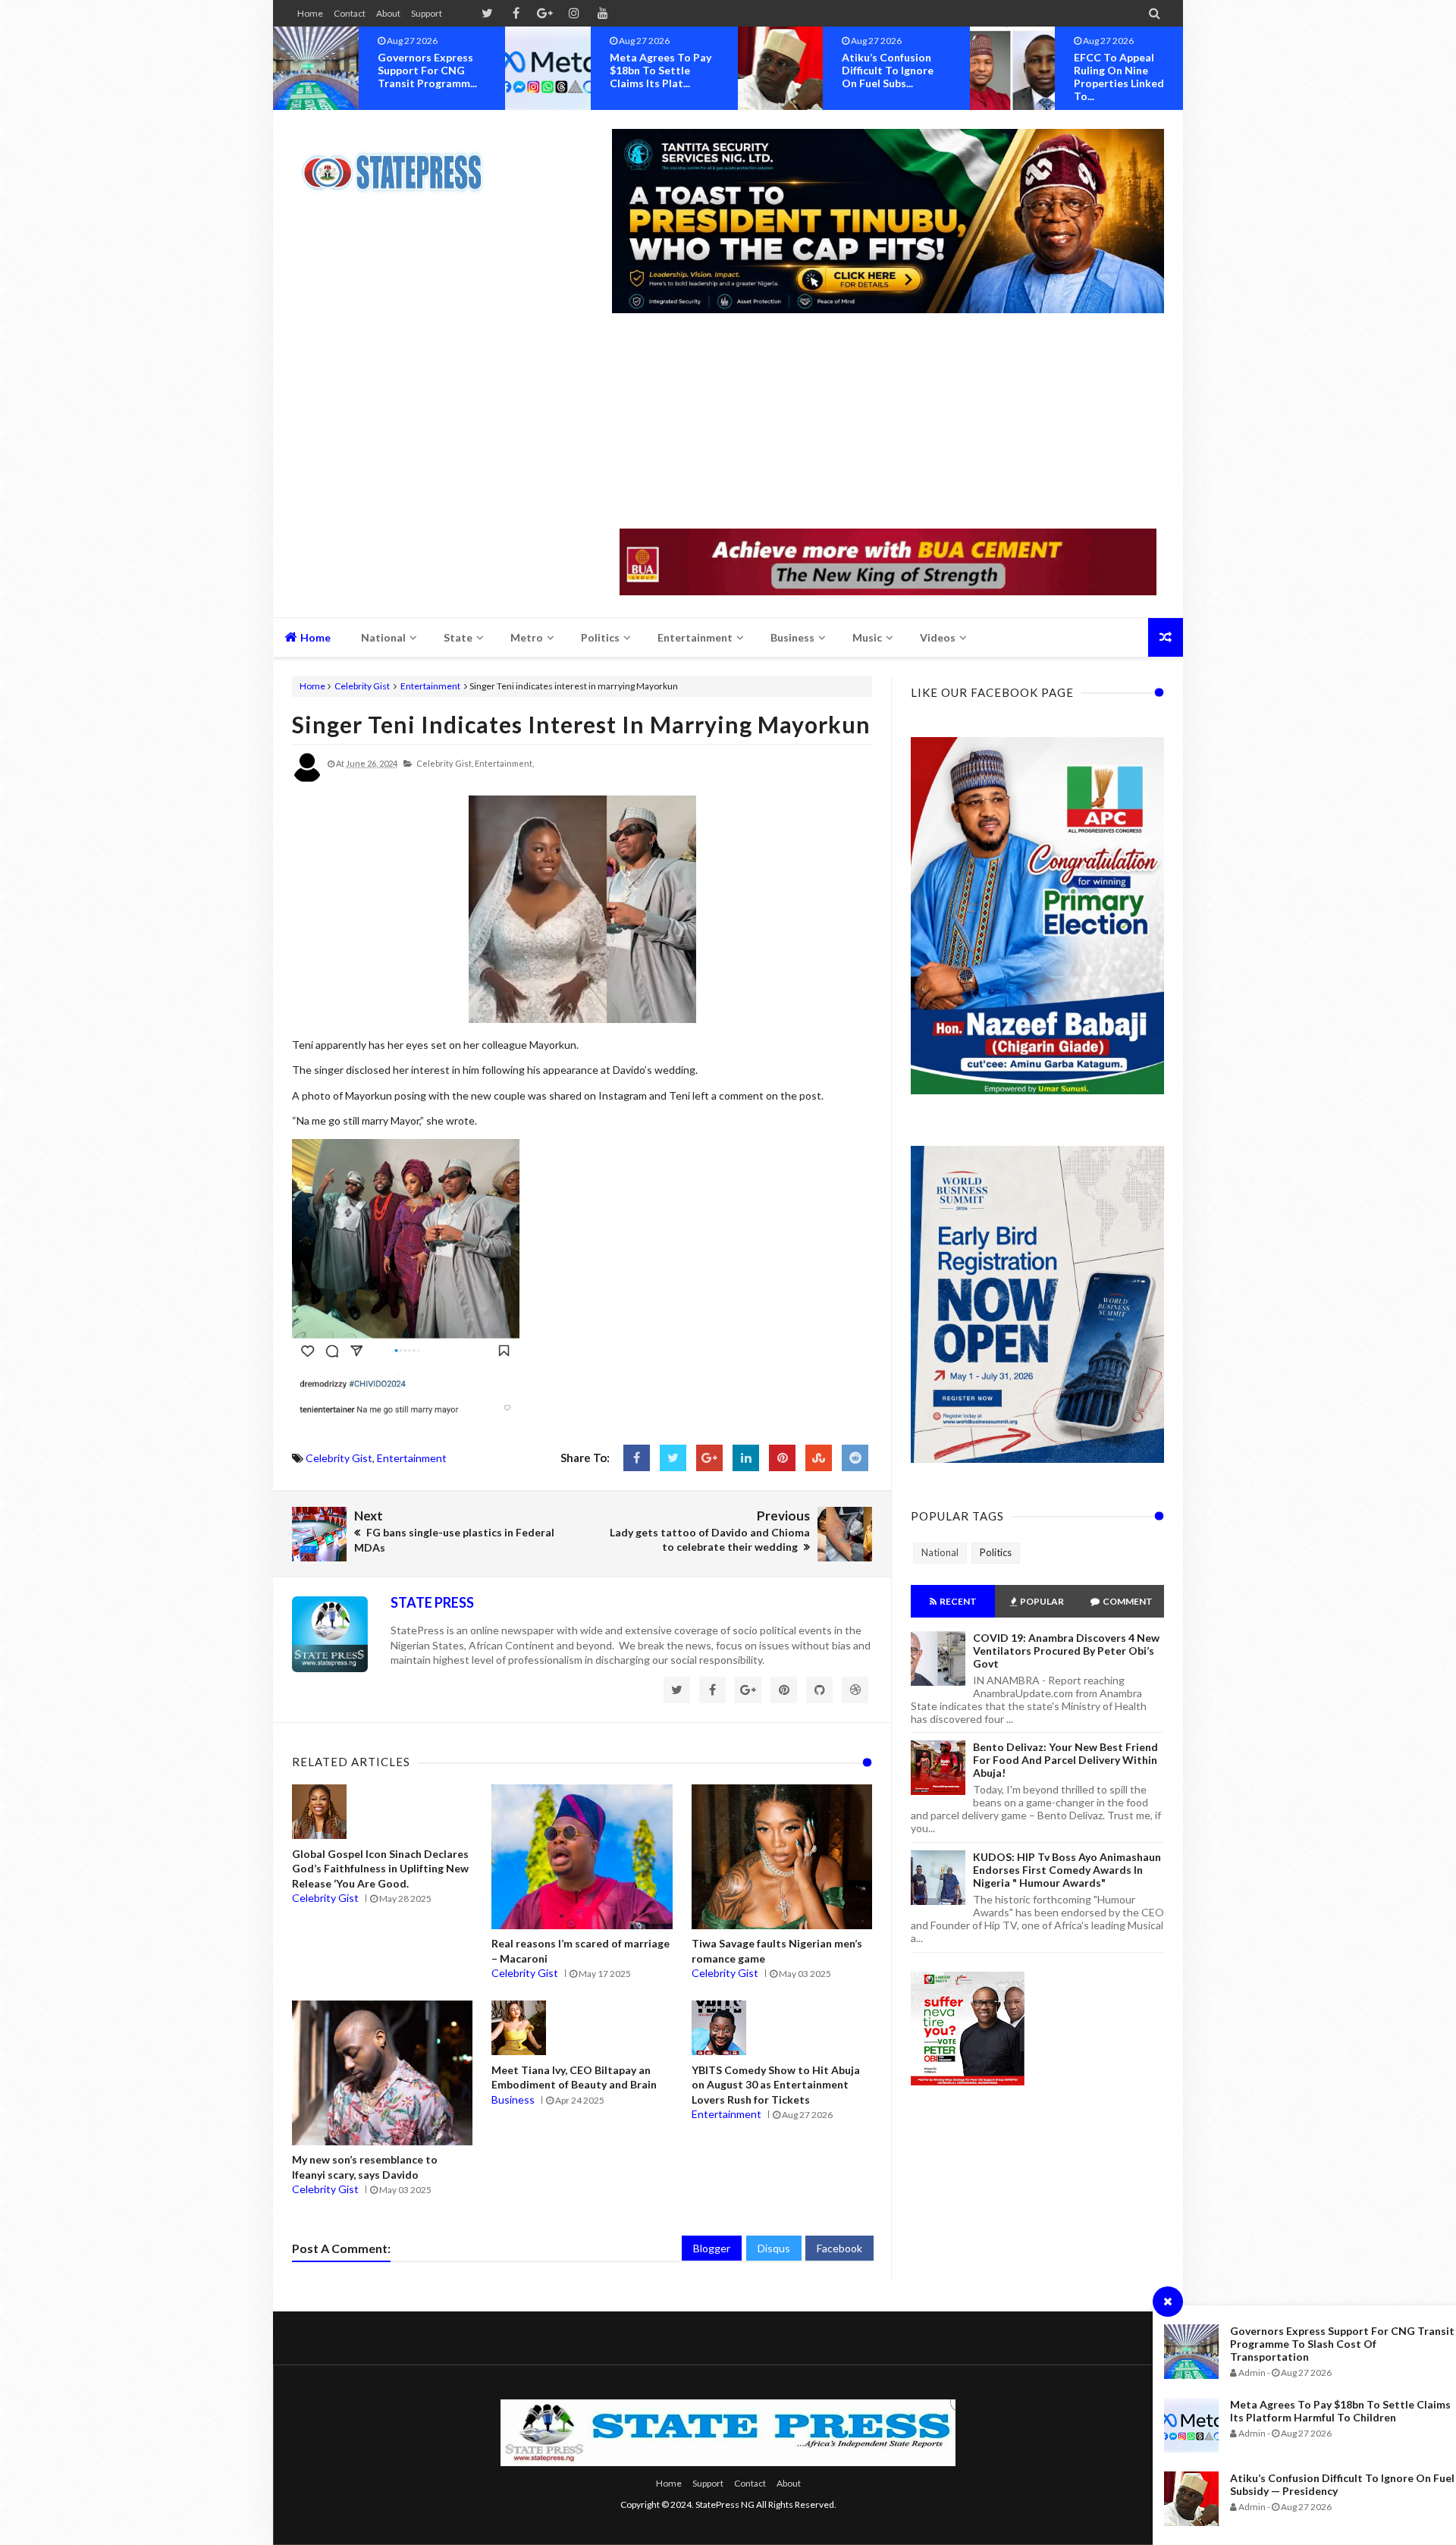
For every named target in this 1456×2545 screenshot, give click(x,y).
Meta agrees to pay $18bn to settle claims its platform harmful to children (1340, 2411)
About (388, 13)
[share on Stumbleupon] (819, 1458)
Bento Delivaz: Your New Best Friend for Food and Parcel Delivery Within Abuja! (1065, 1760)
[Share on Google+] (709, 1458)
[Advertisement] (888, 422)
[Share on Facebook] (637, 1458)
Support (427, 13)
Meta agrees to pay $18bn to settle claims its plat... (428, 70)
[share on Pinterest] (782, 1458)
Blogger (712, 2248)
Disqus (774, 2248)
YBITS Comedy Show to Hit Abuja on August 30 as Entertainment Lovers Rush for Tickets (776, 2085)
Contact (350, 13)
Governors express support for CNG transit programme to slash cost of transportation (1342, 2344)
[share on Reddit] (855, 1458)
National (940, 1552)
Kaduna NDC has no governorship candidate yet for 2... (1128, 70)
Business (513, 2099)
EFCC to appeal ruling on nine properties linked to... (887, 77)
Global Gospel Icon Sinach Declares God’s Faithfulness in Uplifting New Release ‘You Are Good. (380, 1869)
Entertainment (430, 686)
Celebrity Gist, (445, 763)
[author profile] (307, 779)
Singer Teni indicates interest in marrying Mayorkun (581, 724)
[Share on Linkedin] (746, 1458)
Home (310, 13)
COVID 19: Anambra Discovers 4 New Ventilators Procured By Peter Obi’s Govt (1066, 1651)
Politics (996, 1552)
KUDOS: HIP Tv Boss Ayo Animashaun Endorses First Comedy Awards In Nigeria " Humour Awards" (1067, 1870)
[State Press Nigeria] (400, 163)
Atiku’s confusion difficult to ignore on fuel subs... (656, 70)
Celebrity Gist (362, 686)
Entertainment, (504, 763)
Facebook (839, 2248)
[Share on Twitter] (673, 1458)
